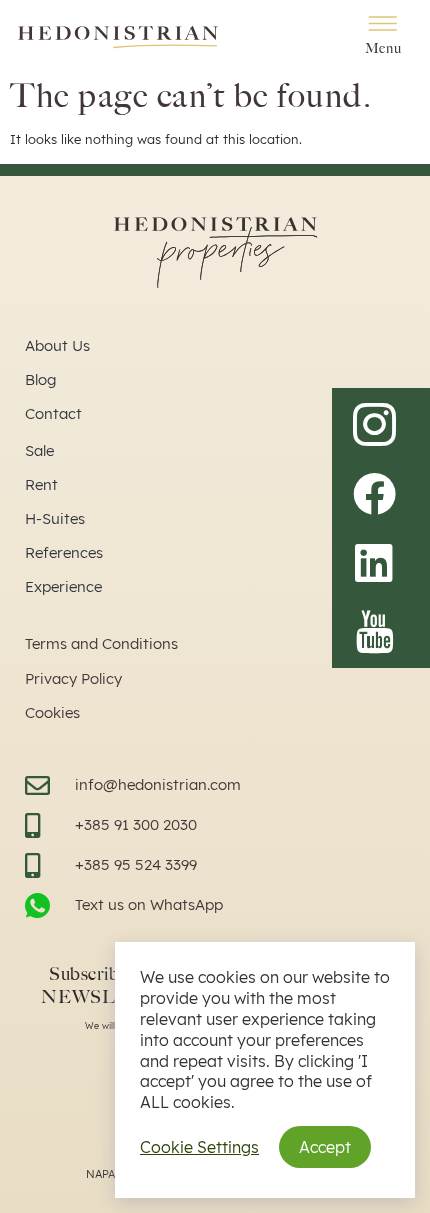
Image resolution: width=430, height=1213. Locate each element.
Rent (41, 484)
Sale (39, 450)
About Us (57, 345)
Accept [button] (325, 1147)
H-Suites (55, 518)
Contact (53, 413)
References (64, 552)
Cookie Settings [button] (199, 1147)
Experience (63, 586)
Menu (383, 48)
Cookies (52, 712)
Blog (40, 379)
